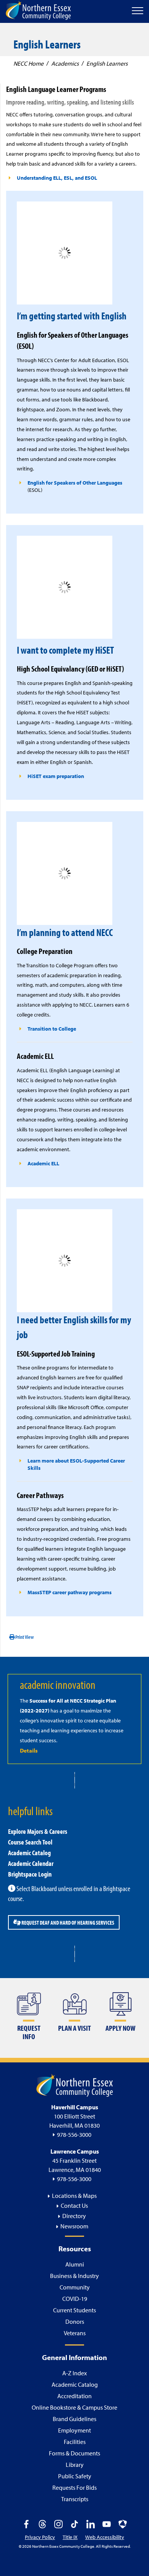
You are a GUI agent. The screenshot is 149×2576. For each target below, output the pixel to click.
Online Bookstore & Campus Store (74, 2407)
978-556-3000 (74, 2135)
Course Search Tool (30, 1842)
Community (75, 2287)
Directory (74, 2216)
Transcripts (75, 2499)
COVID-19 (75, 2299)
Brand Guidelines (74, 2419)
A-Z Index (74, 2373)
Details (29, 1750)
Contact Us (74, 2205)
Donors (75, 2321)
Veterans (75, 2333)
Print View (24, 1637)
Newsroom (74, 2226)
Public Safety (75, 2476)
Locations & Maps (74, 2196)
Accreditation (74, 2396)
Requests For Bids (74, 2487)
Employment (74, 2430)
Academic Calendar (31, 1863)
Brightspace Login (30, 1874)
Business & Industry (74, 2276)
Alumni (75, 2264)
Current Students (74, 2310)
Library (75, 2465)
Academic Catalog (29, 1853)
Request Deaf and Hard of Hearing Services (67, 1922)
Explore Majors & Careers (38, 1831)
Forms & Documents (74, 2453)
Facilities (75, 2442)
